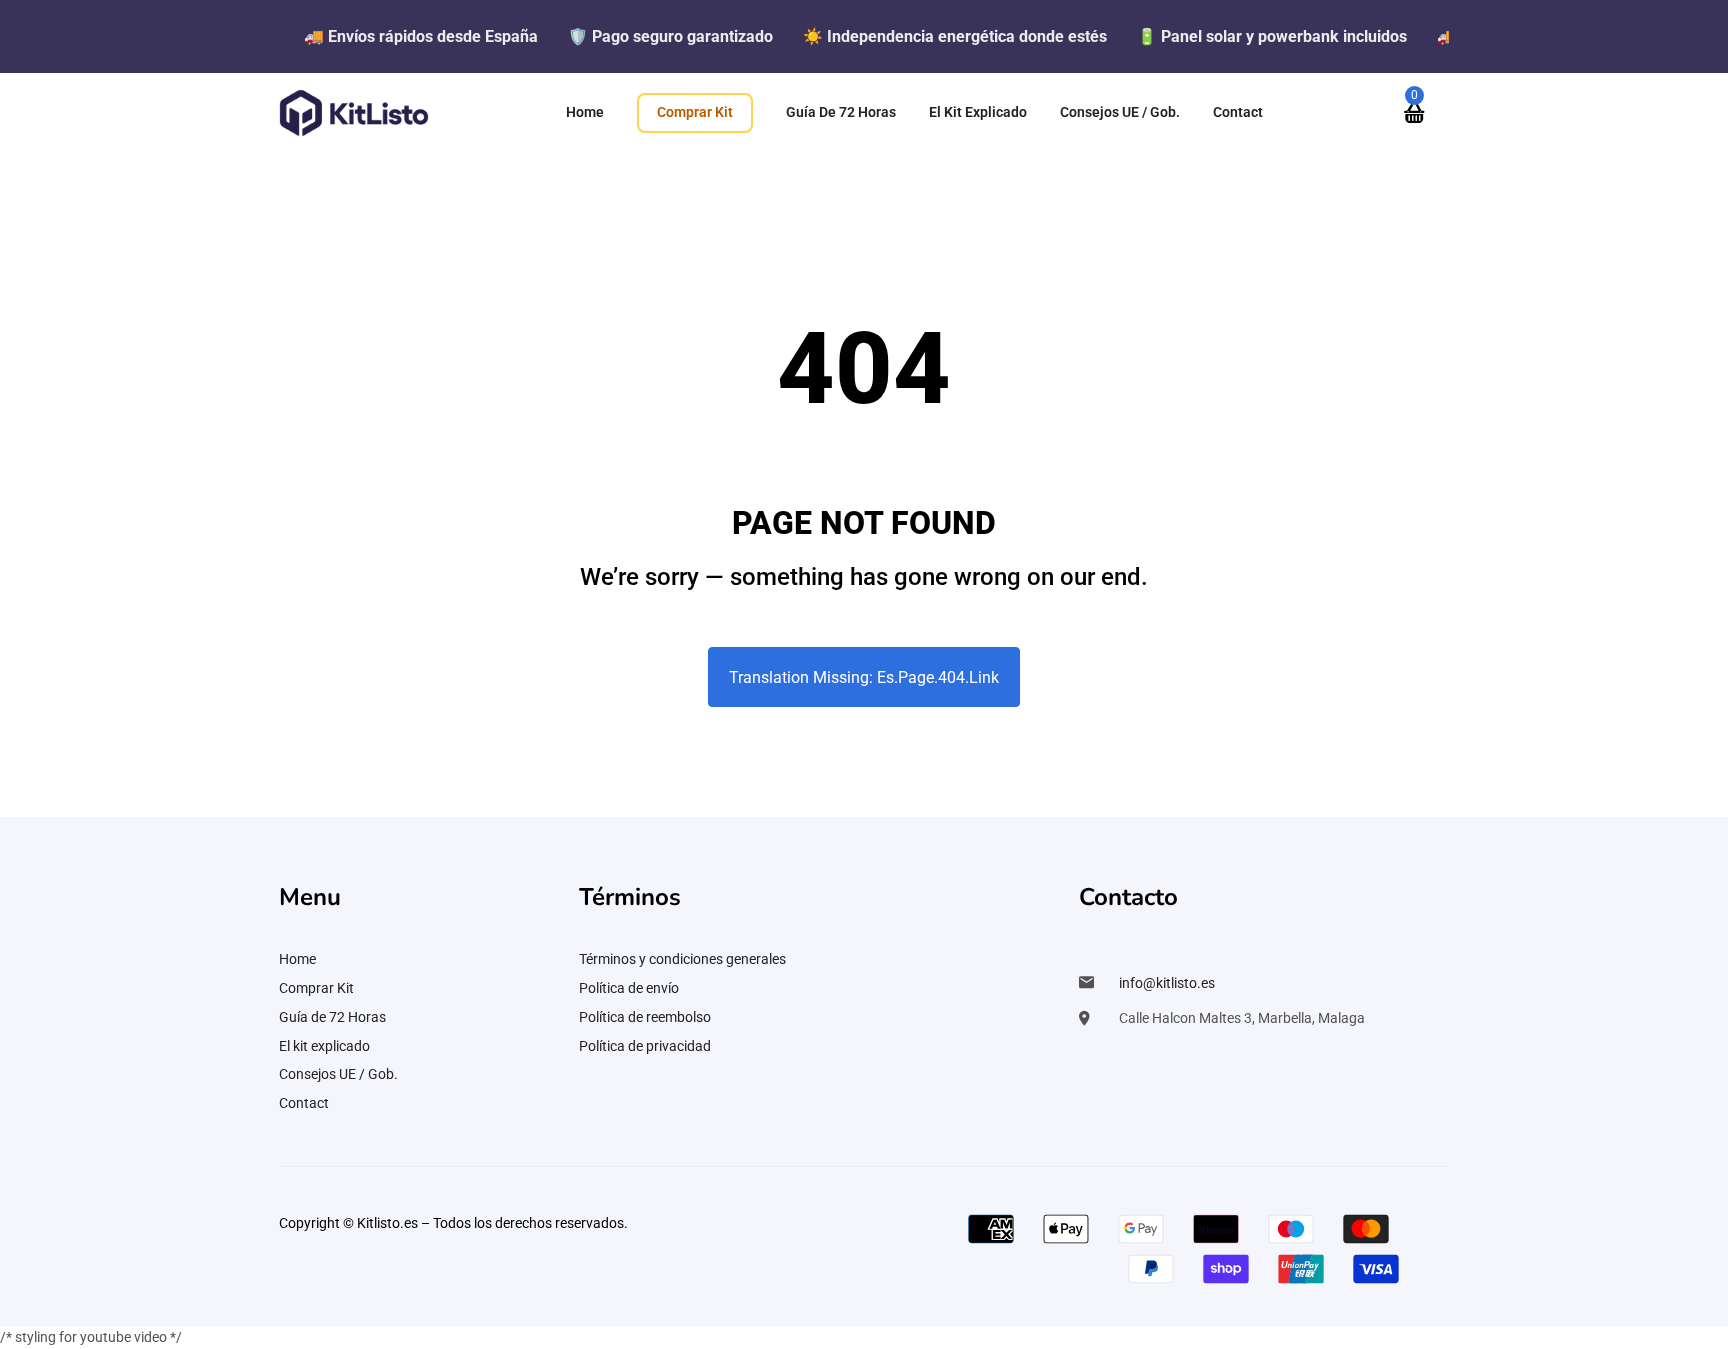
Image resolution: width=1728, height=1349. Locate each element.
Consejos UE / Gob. (338, 1074)
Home (297, 959)
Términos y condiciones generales (682, 959)
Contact (304, 1103)
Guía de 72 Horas (332, 1017)
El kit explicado (324, 1046)
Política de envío (629, 988)
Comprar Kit (316, 988)
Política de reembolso (645, 1017)
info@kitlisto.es (1167, 983)
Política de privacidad (645, 1046)
